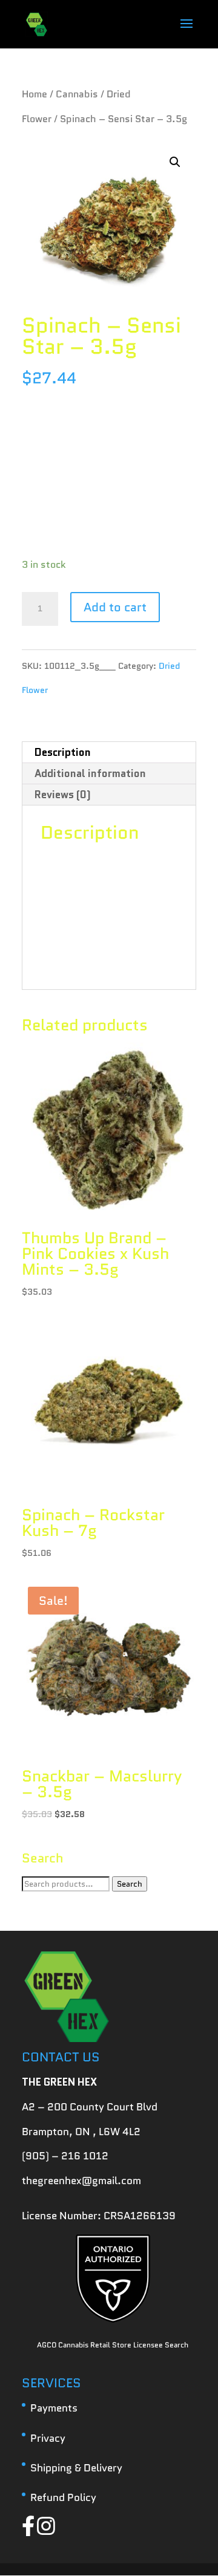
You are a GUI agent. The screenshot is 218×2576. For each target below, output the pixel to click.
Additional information (90, 773)
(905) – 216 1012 (65, 2156)
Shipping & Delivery (76, 2468)
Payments (54, 2408)
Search (130, 1884)
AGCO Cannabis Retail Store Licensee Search (113, 2345)
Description (63, 752)
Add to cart (115, 607)
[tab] (109, 753)
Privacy (48, 2438)
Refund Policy (63, 2497)
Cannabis (77, 94)
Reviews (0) (63, 795)
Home (35, 94)
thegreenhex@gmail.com (81, 2181)
